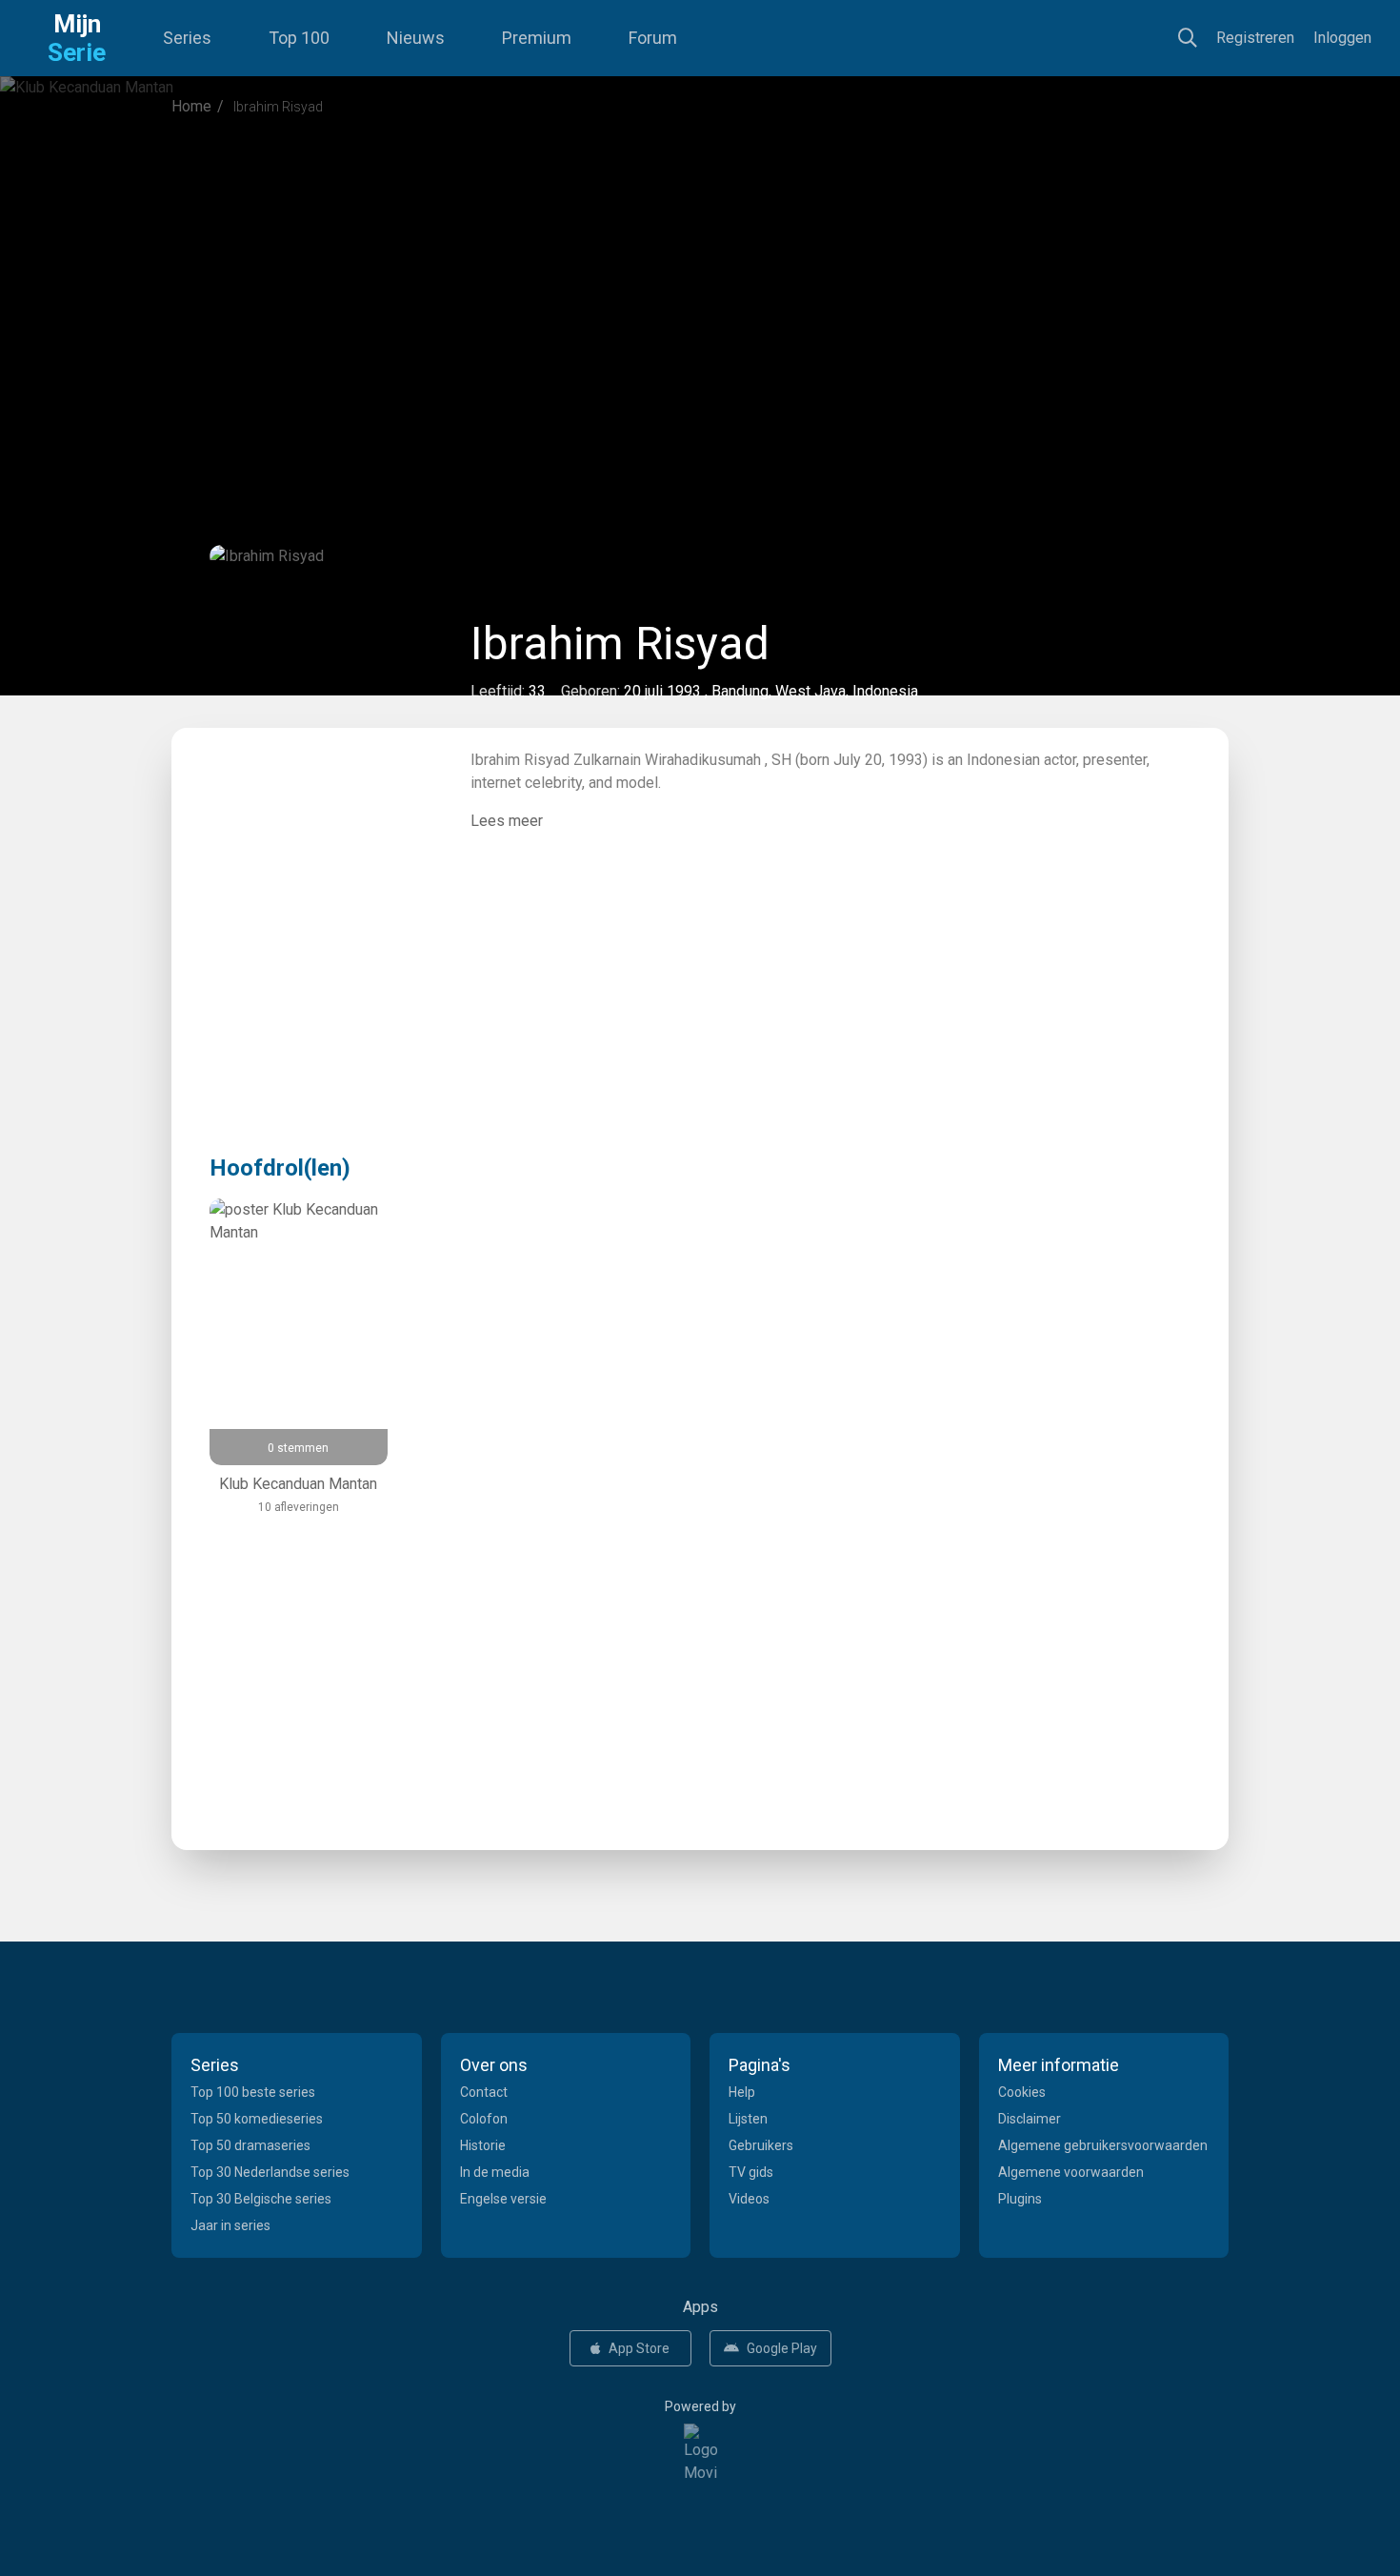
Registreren (1255, 38)
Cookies (1022, 2092)
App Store (639, 2348)
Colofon (484, 2119)
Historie (483, 2145)
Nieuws (416, 38)
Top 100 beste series (253, 2092)
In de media (495, 2172)
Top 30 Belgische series (261, 2199)
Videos (749, 2199)
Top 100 (299, 38)
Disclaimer (1030, 2119)
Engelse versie (503, 2199)
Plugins (1020, 2199)
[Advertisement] (700, 290)
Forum (653, 38)
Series (187, 38)
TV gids (751, 2172)
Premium (537, 38)
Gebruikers (761, 2145)
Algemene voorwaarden (1071, 2172)
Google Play (782, 2348)
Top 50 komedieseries (257, 2119)
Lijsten (748, 2119)
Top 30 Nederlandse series (270, 2172)
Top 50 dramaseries (250, 2145)
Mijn (77, 38)
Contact (484, 2092)
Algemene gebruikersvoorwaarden (1103, 2145)
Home (191, 106)
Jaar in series (230, 2225)
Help (742, 2092)
